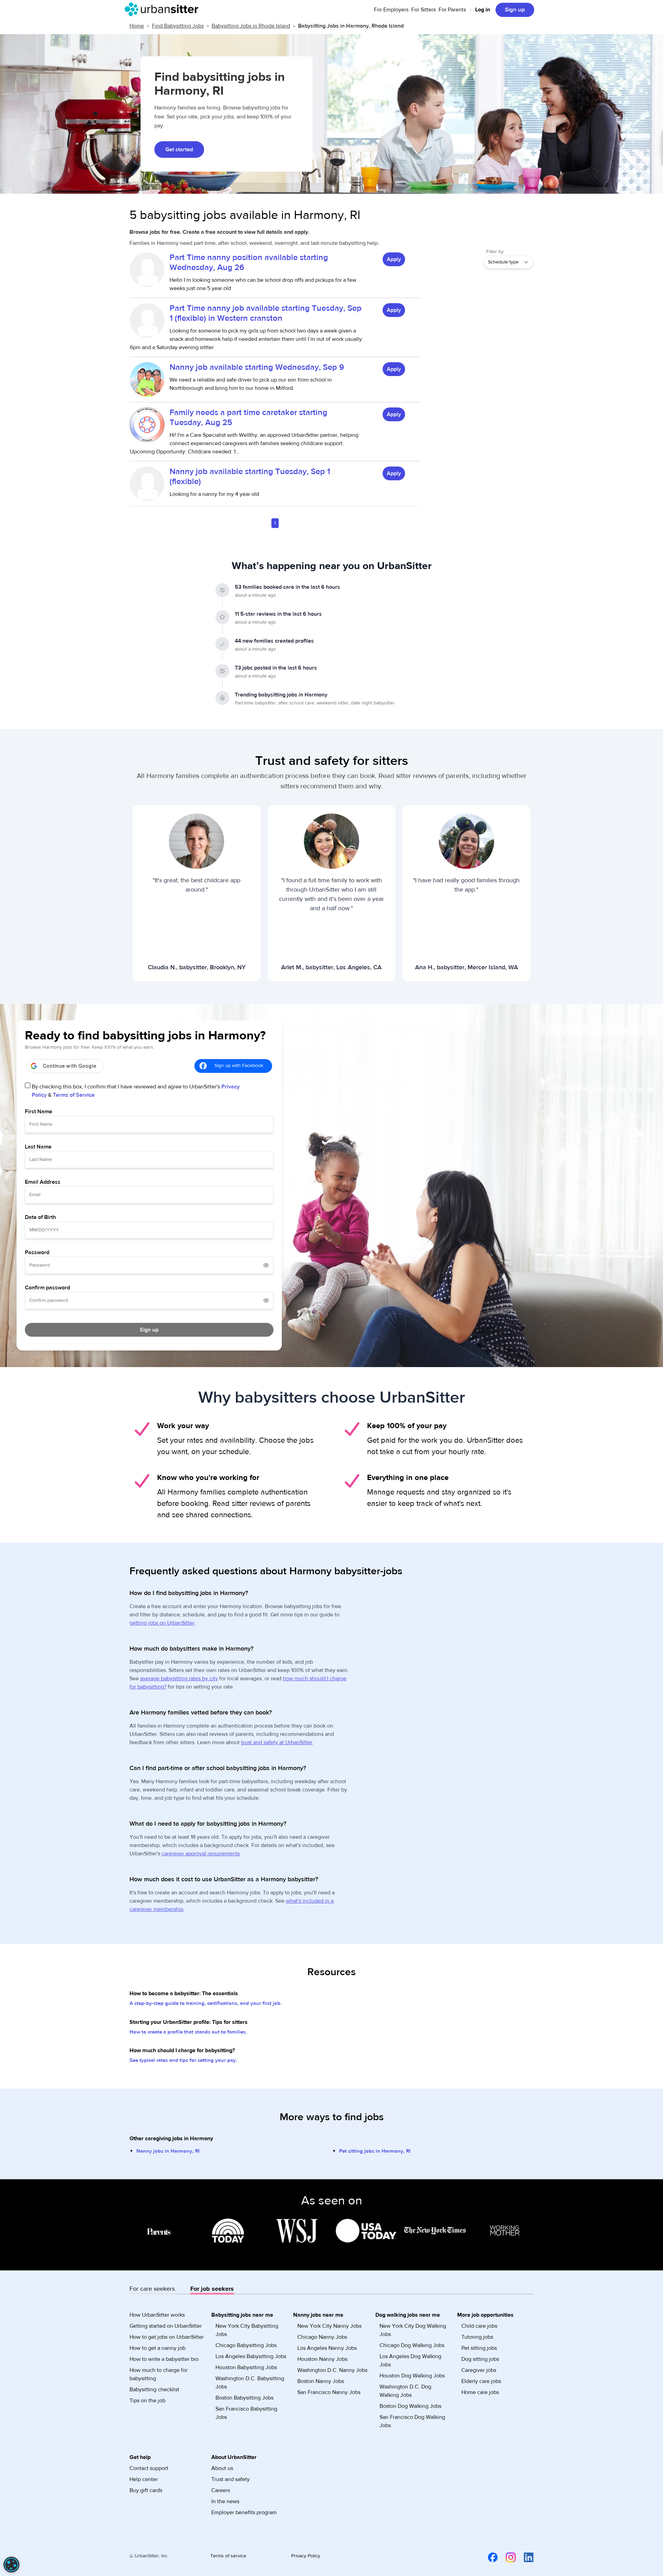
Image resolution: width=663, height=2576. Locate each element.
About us (222, 2468)
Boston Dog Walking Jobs (410, 2406)
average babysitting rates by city (179, 1679)
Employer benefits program (244, 2512)
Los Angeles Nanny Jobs (327, 2348)
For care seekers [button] (152, 2289)
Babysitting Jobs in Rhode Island (251, 26)
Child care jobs (479, 2326)
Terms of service (228, 2556)
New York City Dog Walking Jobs (413, 2330)
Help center (144, 2479)
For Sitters (424, 10)
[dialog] (11, 2565)
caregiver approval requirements (201, 1854)
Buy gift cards (146, 2490)
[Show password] (266, 1265)
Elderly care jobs (481, 2381)
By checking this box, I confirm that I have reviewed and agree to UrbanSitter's (136, 1091)
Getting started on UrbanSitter (166, 2326)
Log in (483, 10)
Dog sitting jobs (480, 2359)
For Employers (391, 10)
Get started (179, 150)
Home (137, 26)
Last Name (38, 1147)
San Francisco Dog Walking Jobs (412, 2421)
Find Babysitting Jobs (178, 26)
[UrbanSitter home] (164, 9)
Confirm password (47, 1288)
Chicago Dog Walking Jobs (412, 2345)
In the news (225, 2501)
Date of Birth (40, 1217)
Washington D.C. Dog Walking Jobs (405, 2391)
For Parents (452, 10)
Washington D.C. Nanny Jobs (332, 2370)
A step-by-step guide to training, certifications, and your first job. (206, 2003)
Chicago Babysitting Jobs (246, 2345)
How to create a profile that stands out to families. (188, 2032)
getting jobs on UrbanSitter (162, 1623)
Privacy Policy (306, 2556)
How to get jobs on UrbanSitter (167, 2337)
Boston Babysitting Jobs (244, 2398)
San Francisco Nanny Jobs (329, 2392)
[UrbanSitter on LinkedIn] (525, 2557)
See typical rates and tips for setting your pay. (183, 2060)
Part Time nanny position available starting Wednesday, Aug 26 (249, 262)
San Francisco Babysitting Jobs (246, 2413)
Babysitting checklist (154, 2390)
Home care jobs (480, 2392)
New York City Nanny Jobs (329, 2326)
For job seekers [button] (212, 2289)
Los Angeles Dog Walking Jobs (410, 2361)
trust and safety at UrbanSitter (277, 1742)
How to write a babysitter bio (164, 2359)
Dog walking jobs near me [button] (408, 2315)
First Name (39, 1112)
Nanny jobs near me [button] (318, 2315)
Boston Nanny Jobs (321, 2381)
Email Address (43, 1182)
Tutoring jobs (477, 2337)
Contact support (149, 2468)
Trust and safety (230, 2479)
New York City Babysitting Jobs (247, 2330)
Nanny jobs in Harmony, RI (168, 2151)
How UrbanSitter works (157, 2315)
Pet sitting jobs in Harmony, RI (375, 2151)
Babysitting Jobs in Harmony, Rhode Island (351, 26)
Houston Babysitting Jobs (246, 2367)
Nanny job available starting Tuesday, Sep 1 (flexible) (250, 477)
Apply (394, 259)
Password (37, 1252)
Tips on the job (147, 2401)
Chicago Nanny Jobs (322, 2337)
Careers (221, 2490)
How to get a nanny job (157, 2348)
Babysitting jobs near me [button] (242, 2315)
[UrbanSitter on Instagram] (507, 2557)
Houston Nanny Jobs (322, 2359)
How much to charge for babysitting (158, 2374)
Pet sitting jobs (479, 2348)
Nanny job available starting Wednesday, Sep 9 (257, 367)
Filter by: (495, 252)
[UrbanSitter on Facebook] (489, 2557)
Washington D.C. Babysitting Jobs (250, 2383)
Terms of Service (74, 1095)
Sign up (515, 10)
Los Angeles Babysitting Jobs (251, 2356)
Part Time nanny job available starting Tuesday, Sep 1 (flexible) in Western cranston (266, 313)
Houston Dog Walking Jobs (412, 2376)
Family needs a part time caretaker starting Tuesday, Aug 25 (248, 417)
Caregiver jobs (479, 2370)
